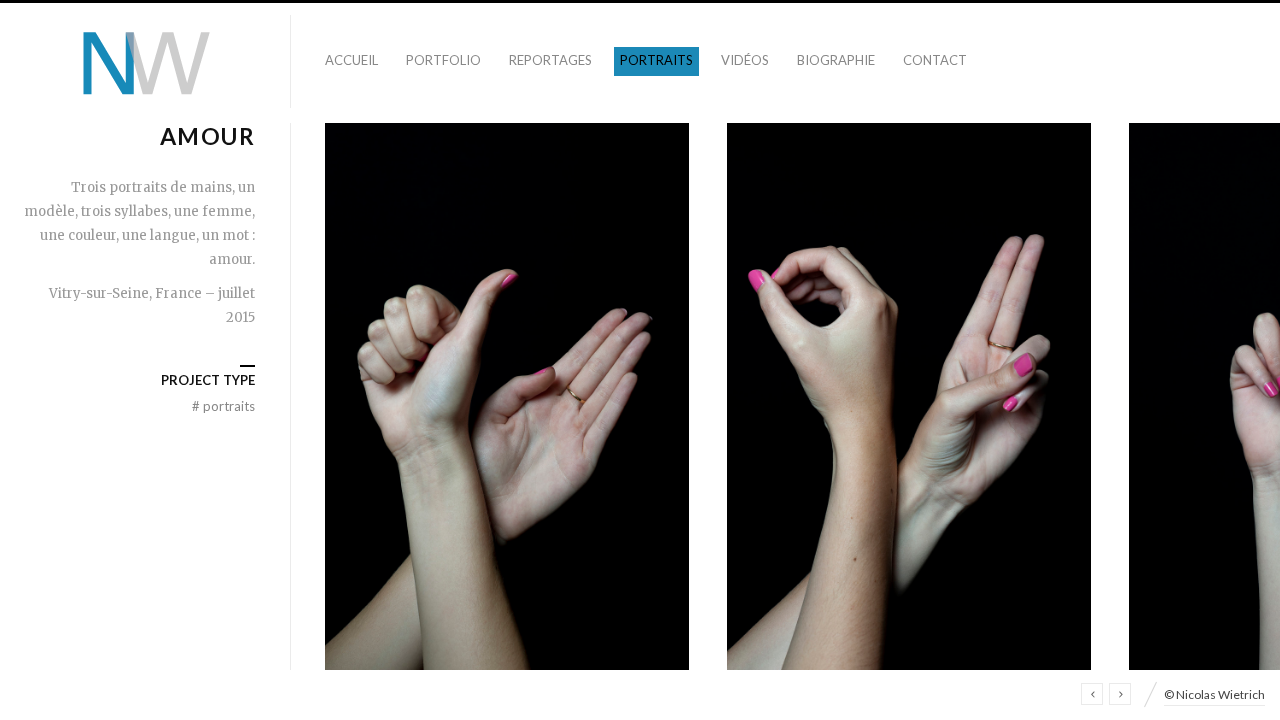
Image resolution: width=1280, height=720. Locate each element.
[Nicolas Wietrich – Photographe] (145, 62)
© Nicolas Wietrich (1214, 694)
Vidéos (745, 60)
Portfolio (443, 60)
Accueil (351, 60)
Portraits (656, 60)
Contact (935, 60)
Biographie (836, 60)
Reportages (550, 60)
